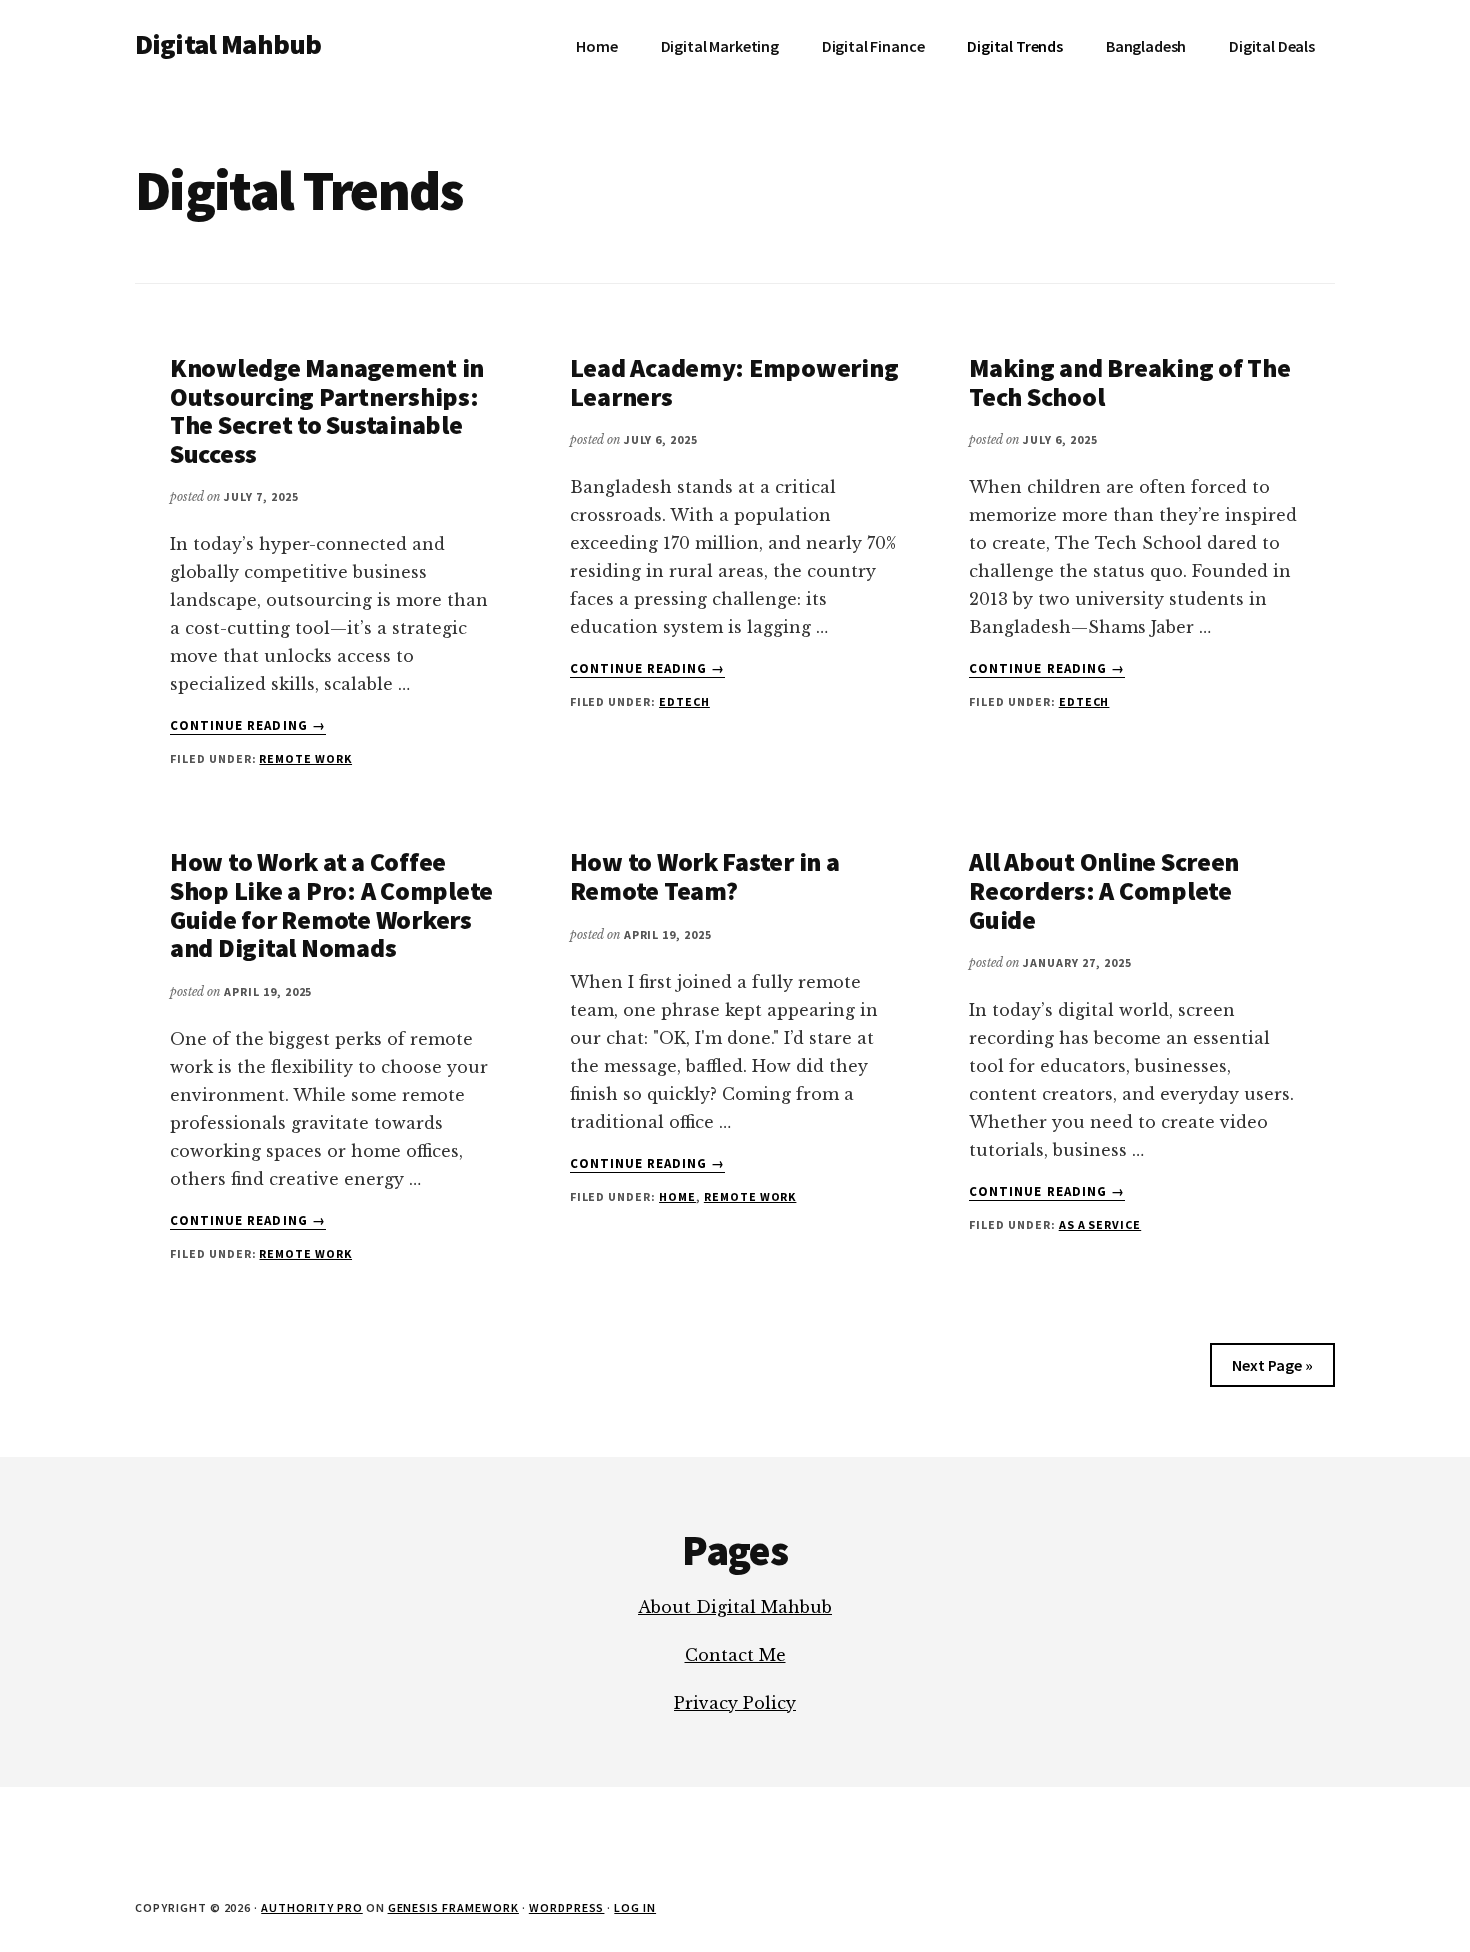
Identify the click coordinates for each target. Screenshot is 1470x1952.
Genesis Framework (453, 1907)
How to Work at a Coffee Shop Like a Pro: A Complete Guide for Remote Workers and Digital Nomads (331, 904)
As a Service (1100, 1224)
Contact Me (735, 1655)
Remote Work (305, 758)
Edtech (684, 701)
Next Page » (1272, 1365)
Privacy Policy (735, 1703)
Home (677, 1196)
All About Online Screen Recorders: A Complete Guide (1104, 890)
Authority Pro (311, 1907)
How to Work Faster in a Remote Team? (705, 876)
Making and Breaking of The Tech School (1129, 382)
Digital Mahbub (228, 44)
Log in (635, 1907)
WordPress (567, 1907)
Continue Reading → (248, 726)
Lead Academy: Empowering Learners (734, 382)
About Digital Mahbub (735, 1607)
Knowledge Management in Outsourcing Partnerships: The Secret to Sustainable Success (327, 410)
